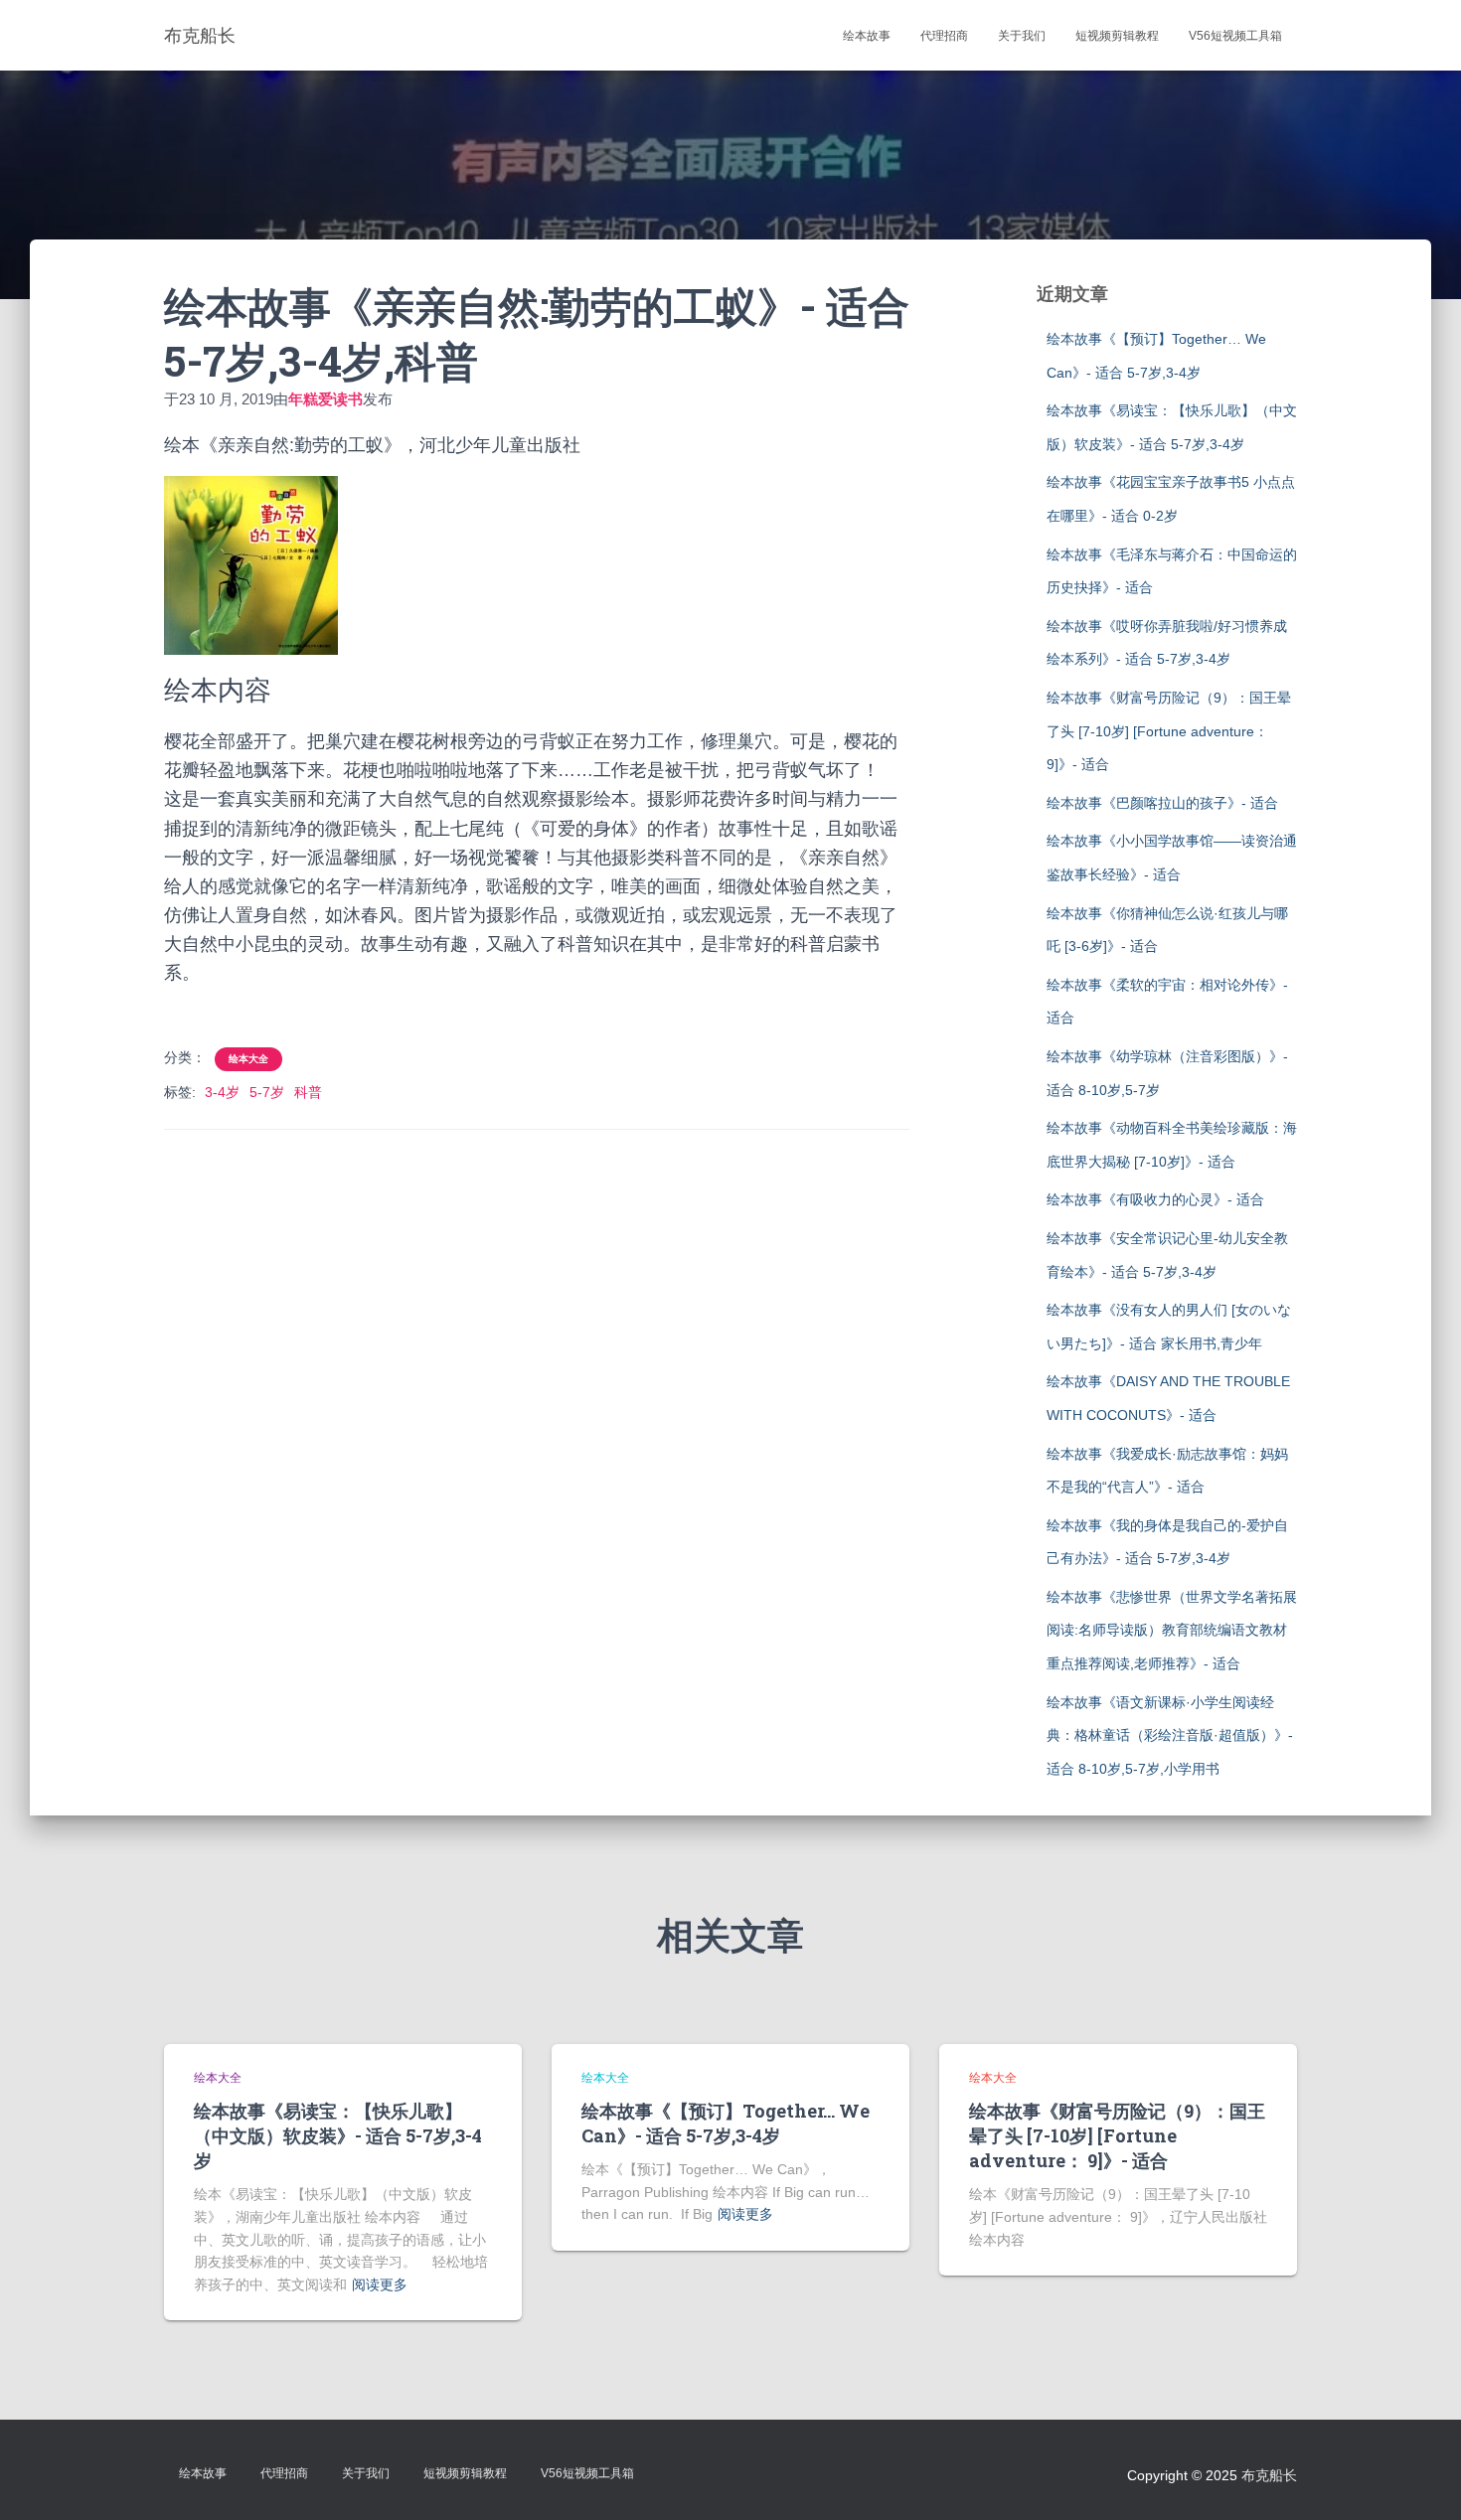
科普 (308, 1092)
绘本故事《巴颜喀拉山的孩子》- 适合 (1162, 803)
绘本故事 (867, 36)
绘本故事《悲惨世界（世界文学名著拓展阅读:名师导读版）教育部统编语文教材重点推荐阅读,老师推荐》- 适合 (1172, 1630)
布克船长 (1269, 2475)
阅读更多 (380, 2284)
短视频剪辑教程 (1117, 36)
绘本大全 (248, 1059)
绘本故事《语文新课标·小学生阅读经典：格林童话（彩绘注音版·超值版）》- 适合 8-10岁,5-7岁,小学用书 (1170, 1735)
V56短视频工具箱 (1235, 36)
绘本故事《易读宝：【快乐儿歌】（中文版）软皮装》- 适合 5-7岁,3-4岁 (338, 2135)
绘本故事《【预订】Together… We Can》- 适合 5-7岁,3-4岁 (726, 2123)
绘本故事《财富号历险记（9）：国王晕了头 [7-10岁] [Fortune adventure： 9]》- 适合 (1169, 731)
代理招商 (944, 36)
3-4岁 (222, 1092)
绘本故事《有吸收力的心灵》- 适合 (1155, 1199)
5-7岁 (267, 1092)
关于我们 (1022, 36)
